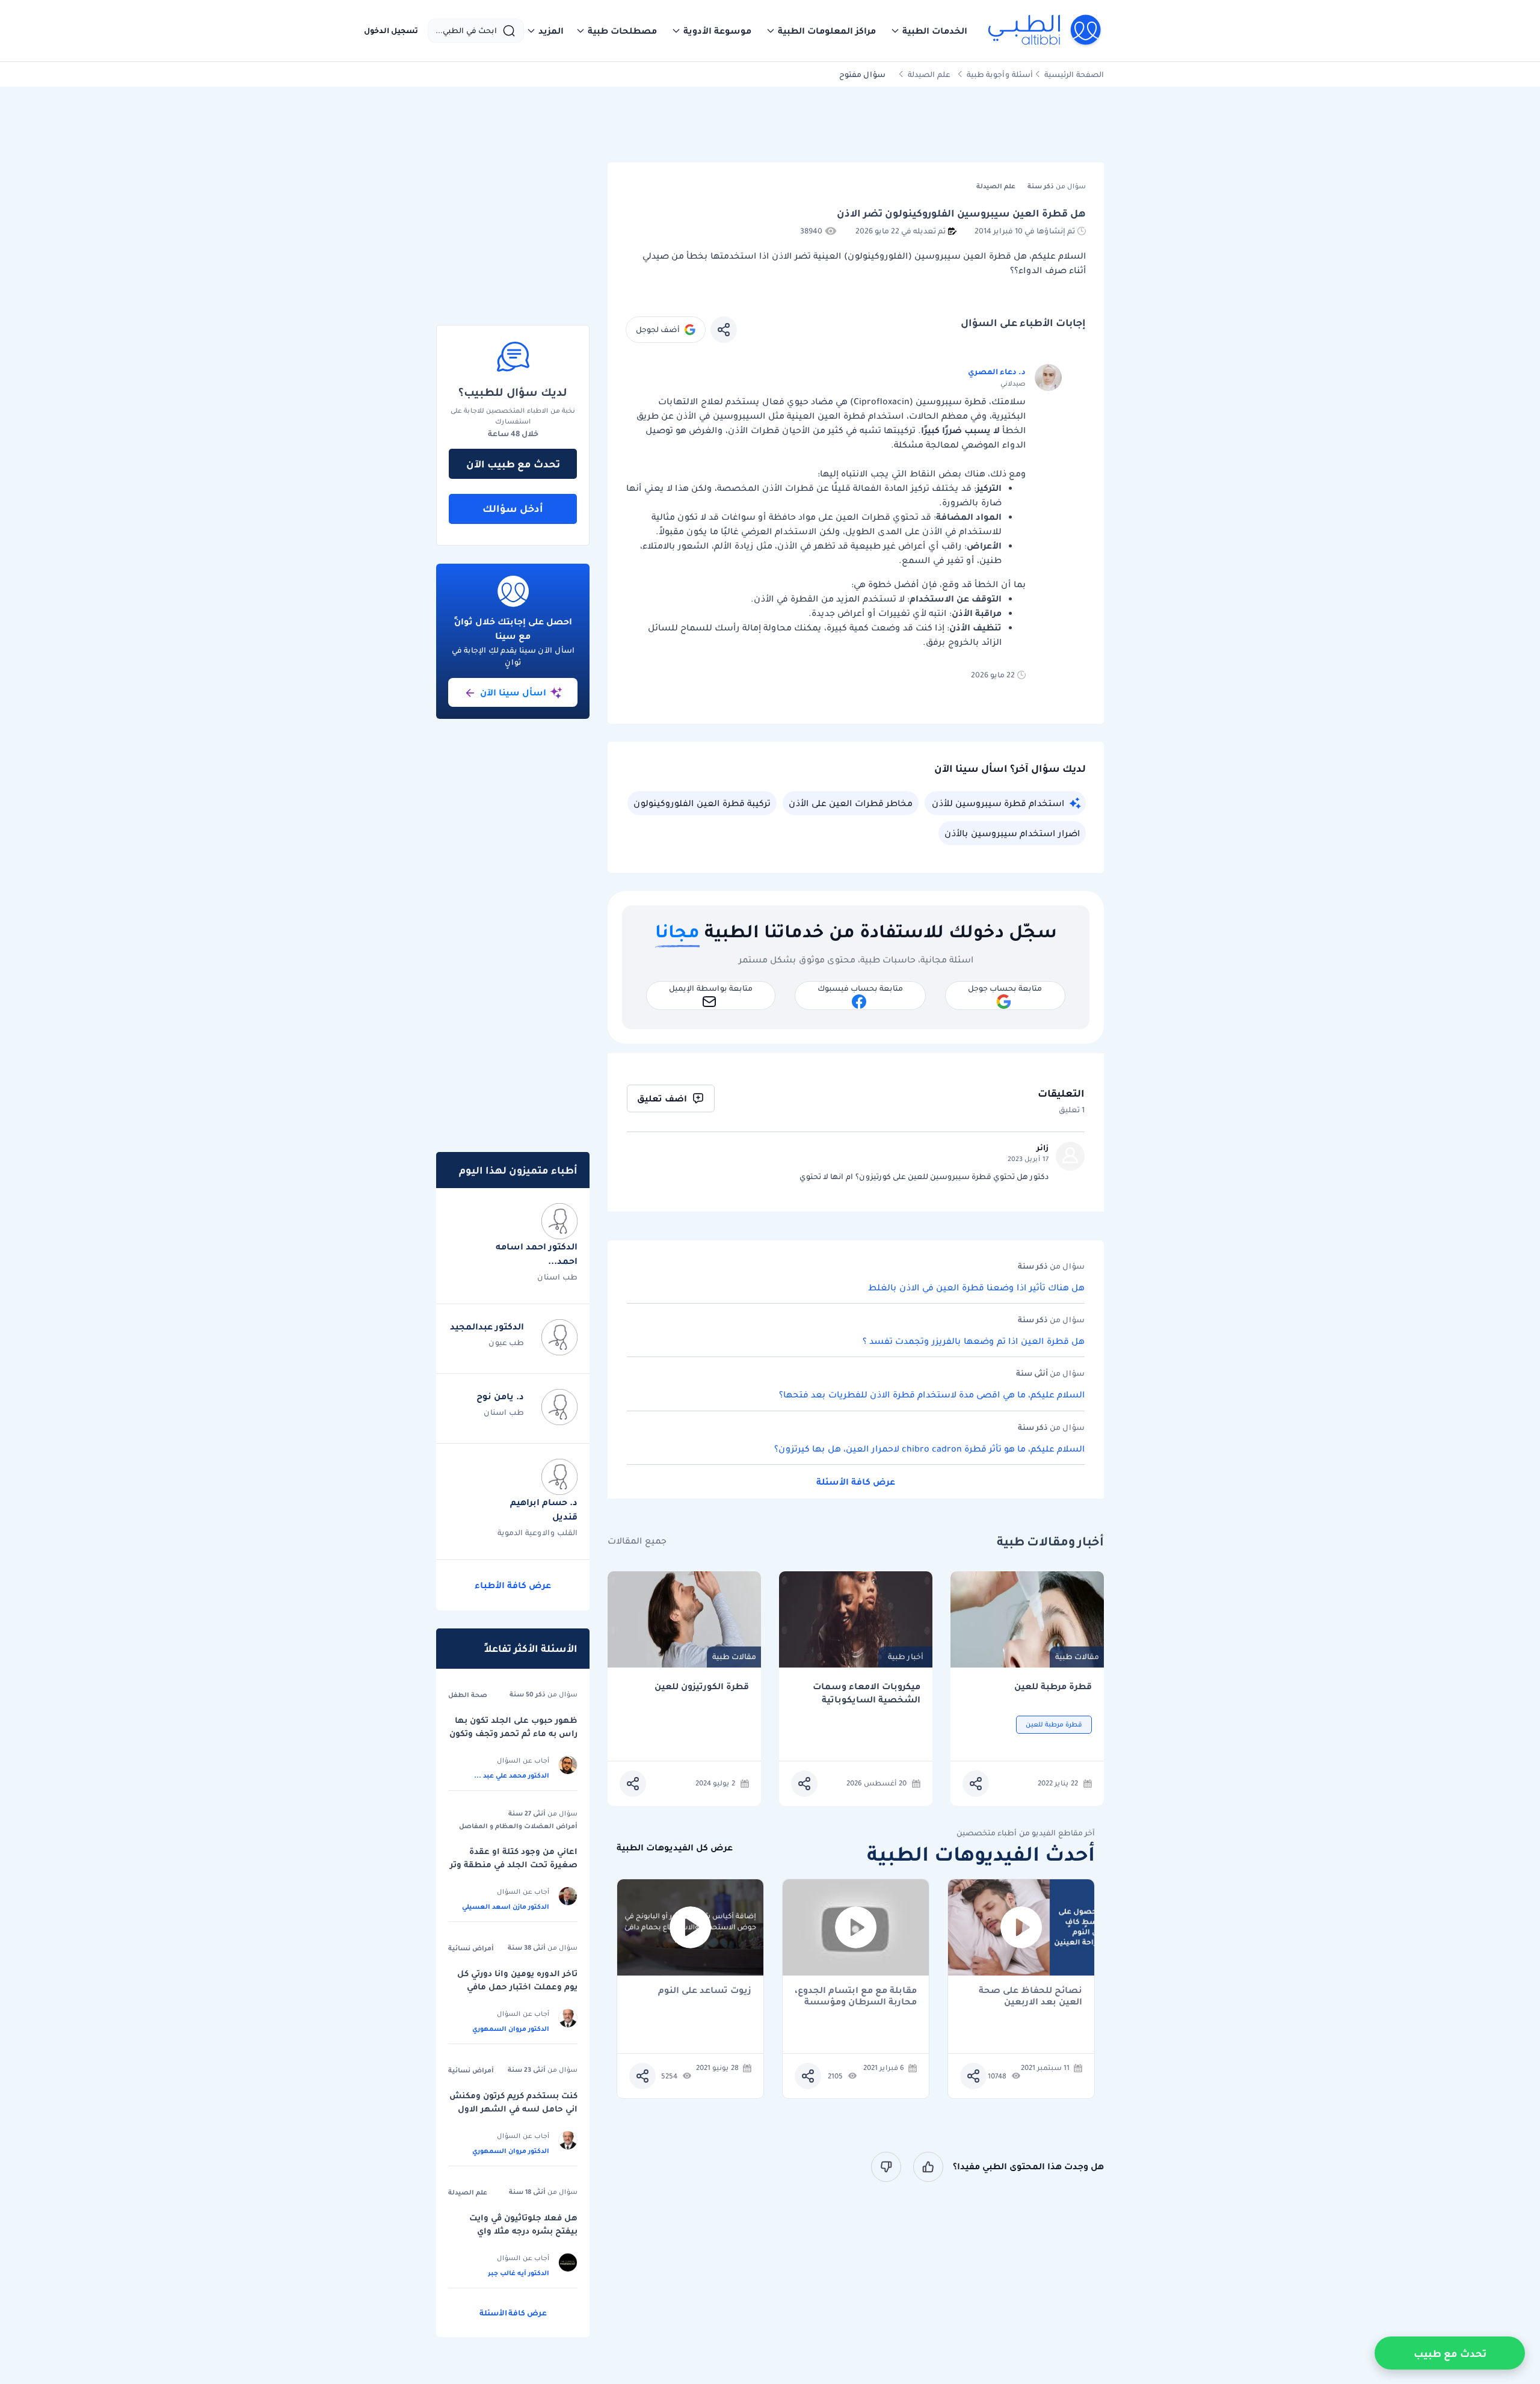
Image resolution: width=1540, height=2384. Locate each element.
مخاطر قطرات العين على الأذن (851, 803)
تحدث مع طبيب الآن (513, 464)
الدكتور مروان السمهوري (511, 2028)
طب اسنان (557, 1277)
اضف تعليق (662, 1098)
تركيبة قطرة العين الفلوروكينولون (702, 803)
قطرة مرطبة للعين (1053, 1686)
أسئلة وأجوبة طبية (1000, 74)
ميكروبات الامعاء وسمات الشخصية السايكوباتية (867, 1693)
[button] (929, 31)
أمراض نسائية (471, 1948)
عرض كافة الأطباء (513, 1585)
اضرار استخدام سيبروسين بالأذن (1012, 833)
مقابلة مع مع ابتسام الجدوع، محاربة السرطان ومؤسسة (856, 1996)
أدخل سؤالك (513, 508)
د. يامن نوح (500, 1396)
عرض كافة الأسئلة (856, 1482)
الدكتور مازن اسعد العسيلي (506, 1906)
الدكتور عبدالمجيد (487, 1326)
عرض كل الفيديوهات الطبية (675, 1848)
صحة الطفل (468, 1695)
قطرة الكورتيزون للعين (702, 1686)
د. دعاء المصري (997, 371)
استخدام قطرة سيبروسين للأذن (998, 803)
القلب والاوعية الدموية (537, 1532)
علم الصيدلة (929, 74)
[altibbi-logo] (1045, 31)
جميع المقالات (637, 1541)
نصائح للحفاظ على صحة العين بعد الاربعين (1030, 1996)
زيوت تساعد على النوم (705, 1991)
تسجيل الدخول (391, 31)
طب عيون (506, 1342)
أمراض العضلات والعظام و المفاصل (518, 1826)
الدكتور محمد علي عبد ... (512, 1775)
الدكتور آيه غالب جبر (519, 2273)
